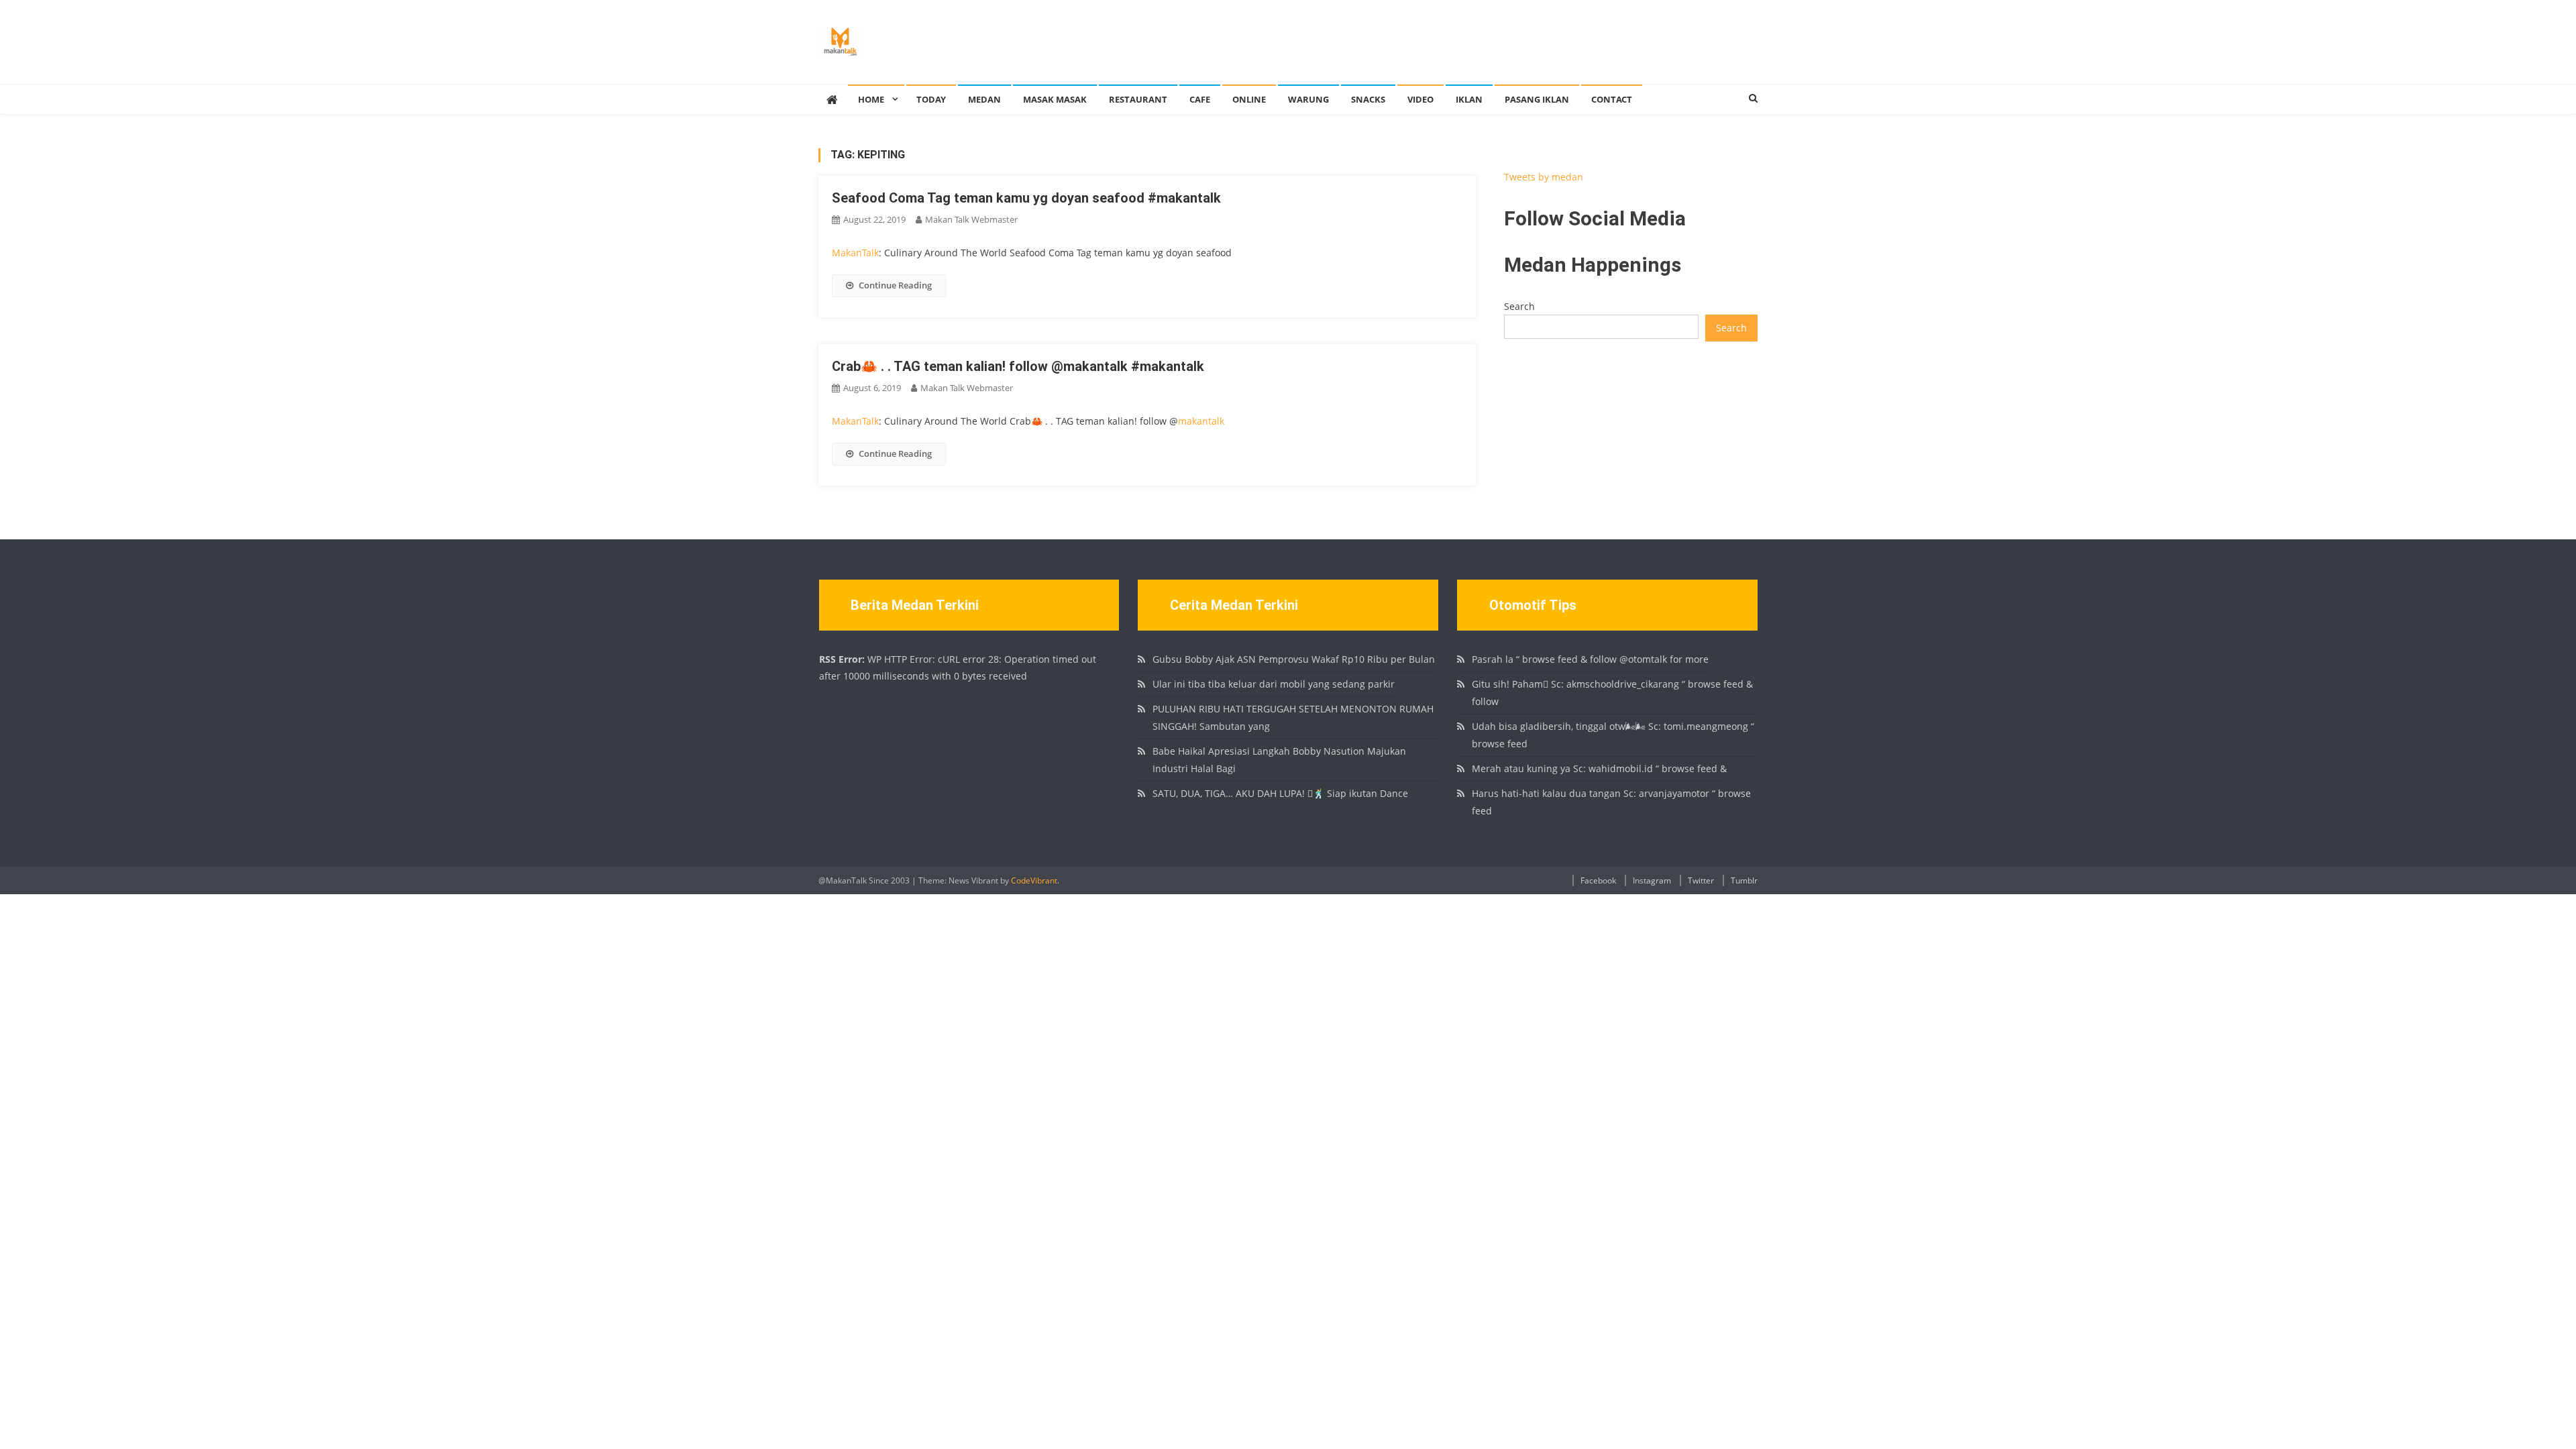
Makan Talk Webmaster (971, 219)
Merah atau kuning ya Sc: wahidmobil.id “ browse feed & (1599, 768)
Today (931, 99)
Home (871, 99)
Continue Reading (895, 285)
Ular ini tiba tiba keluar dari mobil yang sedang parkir (1274, 684)
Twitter (1701, 880)
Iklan (1469, 99)
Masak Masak (1055, 99)
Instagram (1652, 880)
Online (1249, 99)
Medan (984, 99)
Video (1420, 99)
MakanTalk (855, 253)
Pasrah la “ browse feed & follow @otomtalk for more (1590, 659)
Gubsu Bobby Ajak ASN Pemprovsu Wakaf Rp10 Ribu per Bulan (1294, 659)
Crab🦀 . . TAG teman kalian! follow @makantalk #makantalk (1018, 366)
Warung (1308, 99)
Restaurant (1138, 99)
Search (1519, 306)
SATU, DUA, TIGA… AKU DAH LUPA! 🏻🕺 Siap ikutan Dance (1280, 793)
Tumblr (1744, 880)
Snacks (1368, 99)
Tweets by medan (1544, 177)
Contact (1612, 99)
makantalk (1201, 421)
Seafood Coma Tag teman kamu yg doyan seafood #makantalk (1026, 198)
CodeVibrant (1034, 880)
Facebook (1598, 880)
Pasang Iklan (1537, 99)
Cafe (1200, 99)
